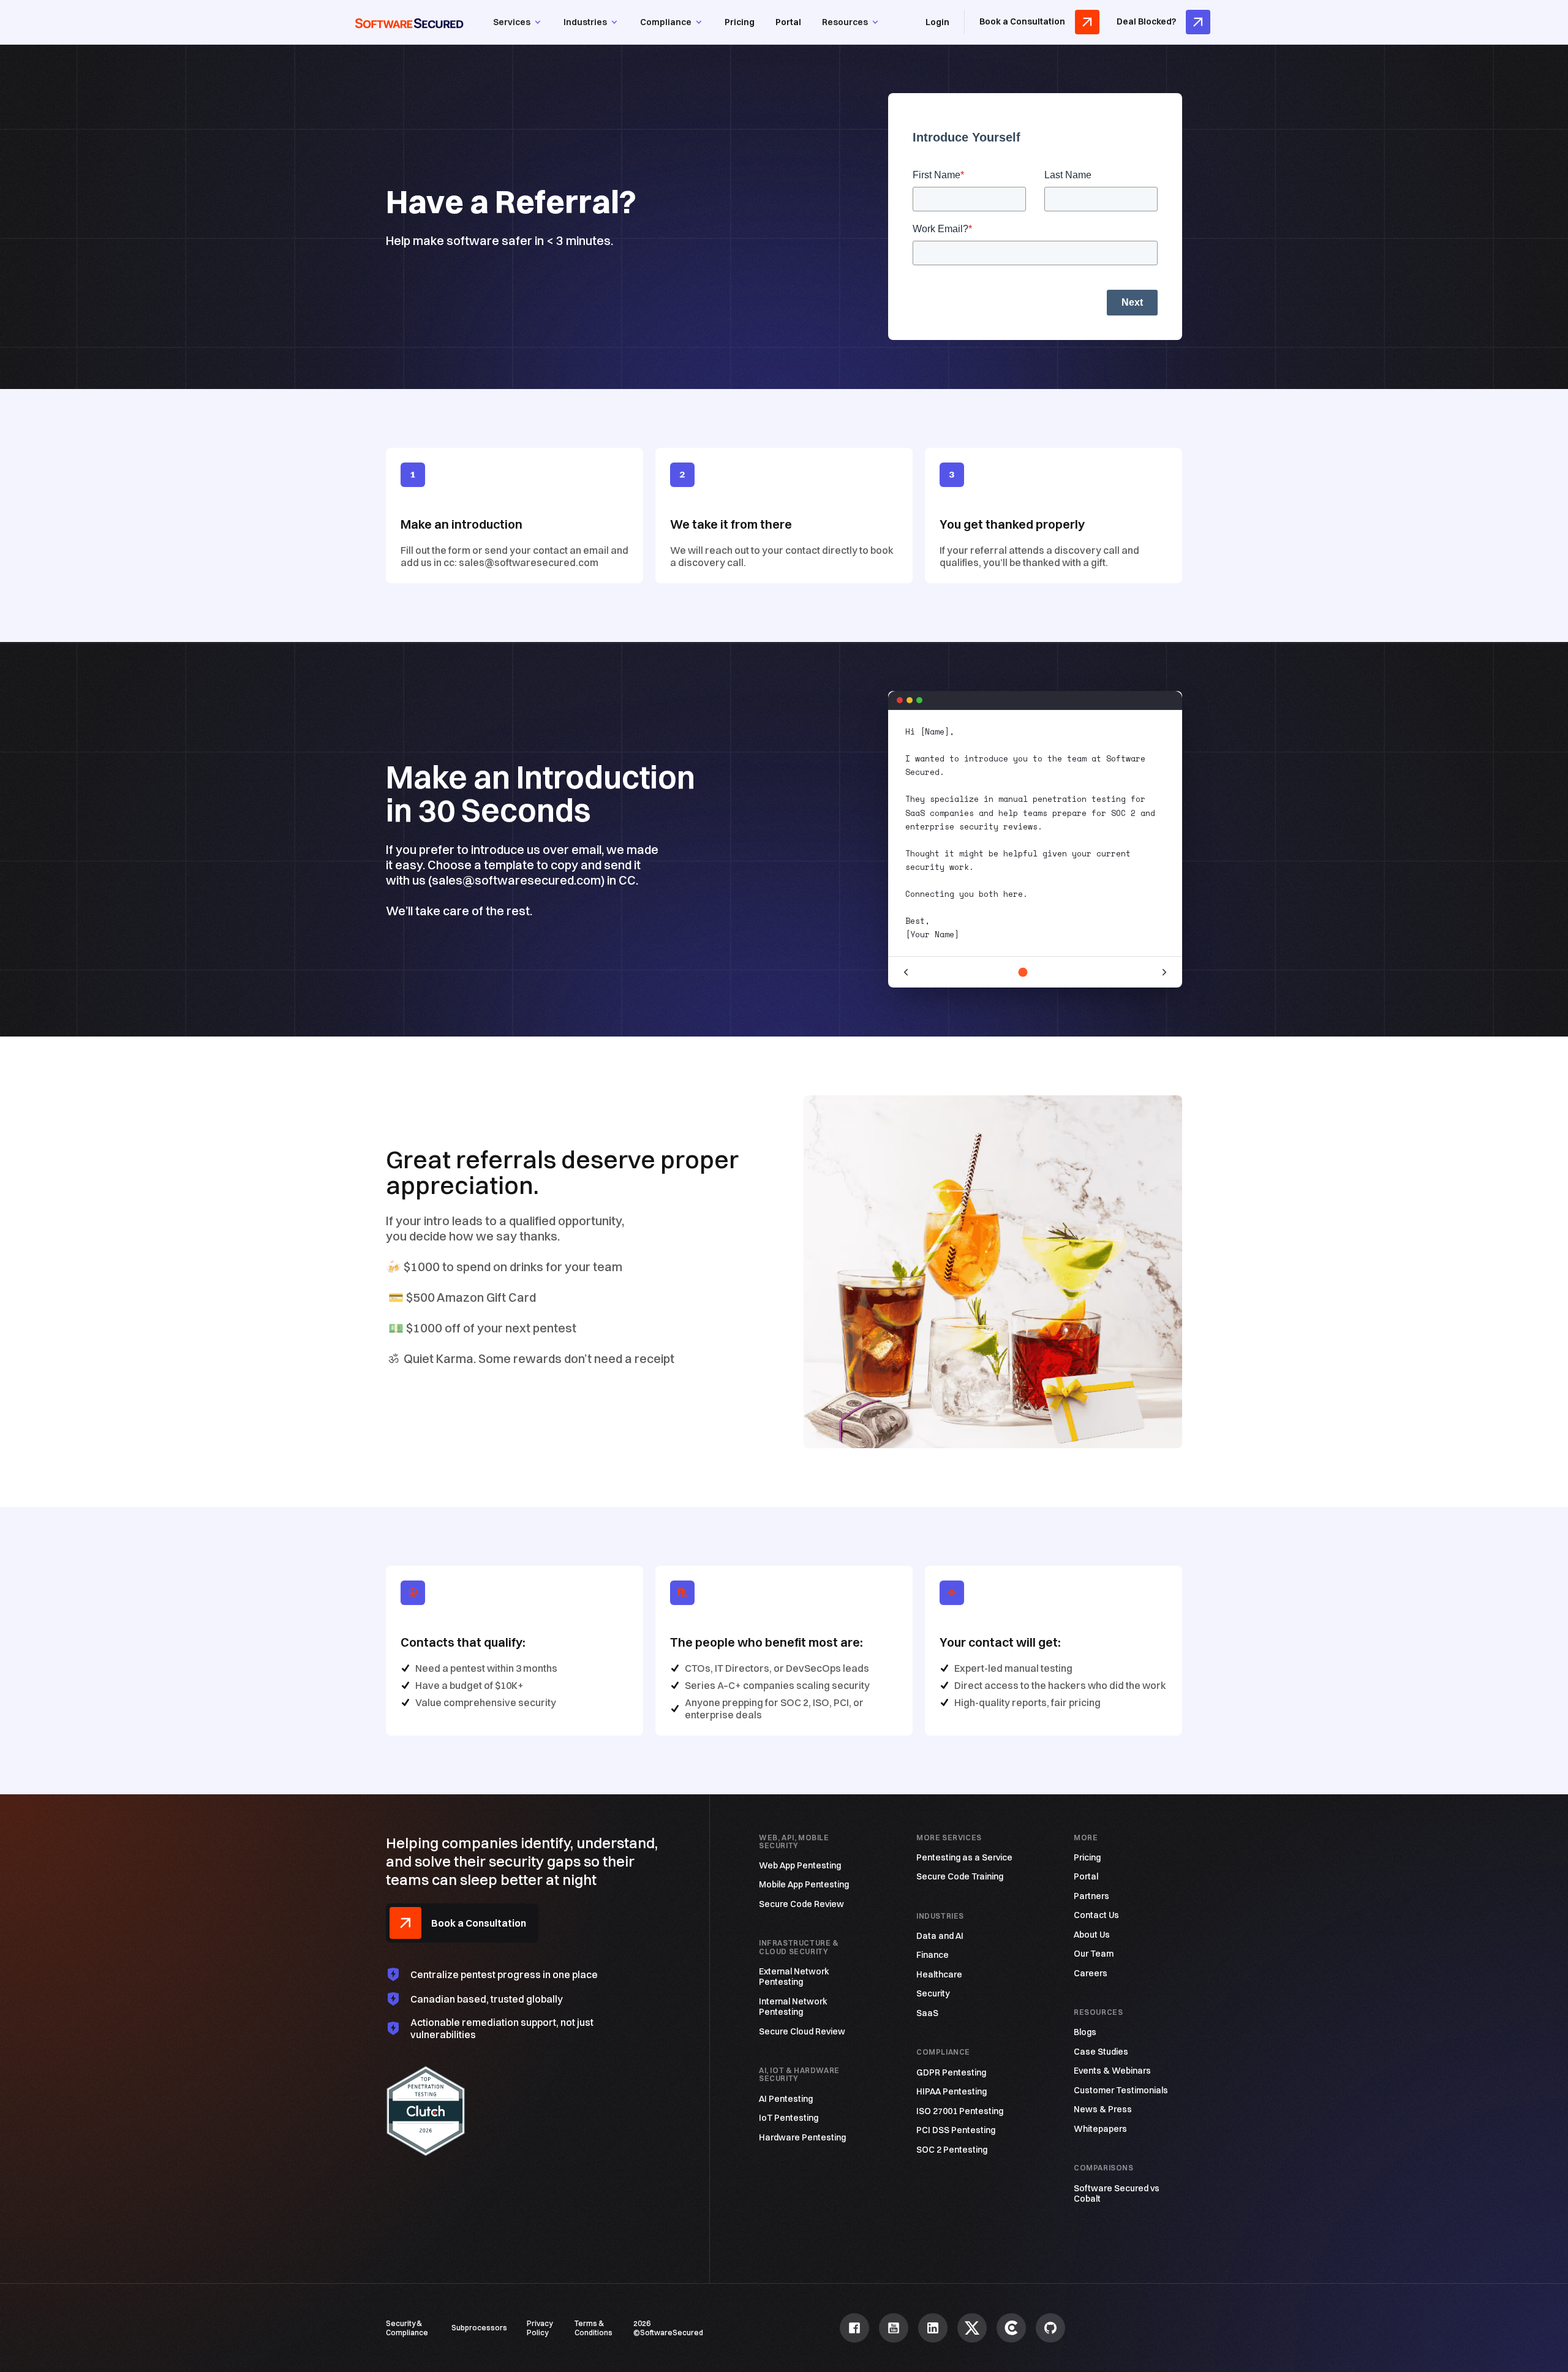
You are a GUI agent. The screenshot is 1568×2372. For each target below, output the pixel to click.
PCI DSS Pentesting (956, 2130)
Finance (933, 1955)
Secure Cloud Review (802, 2032)
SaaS (927, 2013)
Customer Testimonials (1121, 2091)
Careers (1091, 1974)
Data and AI (940, 1936)
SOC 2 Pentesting (952, 2150)
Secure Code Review (801, 1904)
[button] (518, 22)
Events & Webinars (1112, 2071)
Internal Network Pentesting (793, 2007)
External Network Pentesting (794, 1977)
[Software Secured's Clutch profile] (1011, 2328)
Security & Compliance (407, 2328)
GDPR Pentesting (951, 2073)
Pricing (740, 22)
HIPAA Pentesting (952, 2092)
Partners (1091, 1896)
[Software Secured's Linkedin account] (933, 2328)
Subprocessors (479, 2328)
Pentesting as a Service (964, 1858)
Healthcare (939, 1975)
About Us (1092, 1935)
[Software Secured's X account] (972, 2328)
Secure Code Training (960, 1877)
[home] (409, 22)
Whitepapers (1100, 2129)
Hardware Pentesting (802, 2138)
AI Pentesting (786, 2099)
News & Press (1103, 2109)
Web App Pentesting (800, 1866)
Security (933, 1994)
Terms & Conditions (594, 2328)
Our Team (1094, 1954)
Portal (788, 22)
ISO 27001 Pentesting (960, 2111)
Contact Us (1096, 1915)
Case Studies (1101, 2052)
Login (937, 22)
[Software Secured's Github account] (1050, 2328)
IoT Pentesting (789, 2118)
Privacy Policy (540, 2328)
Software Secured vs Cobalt (1117, 2194)
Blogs (1085, 2032)
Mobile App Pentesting (804, 1885)
